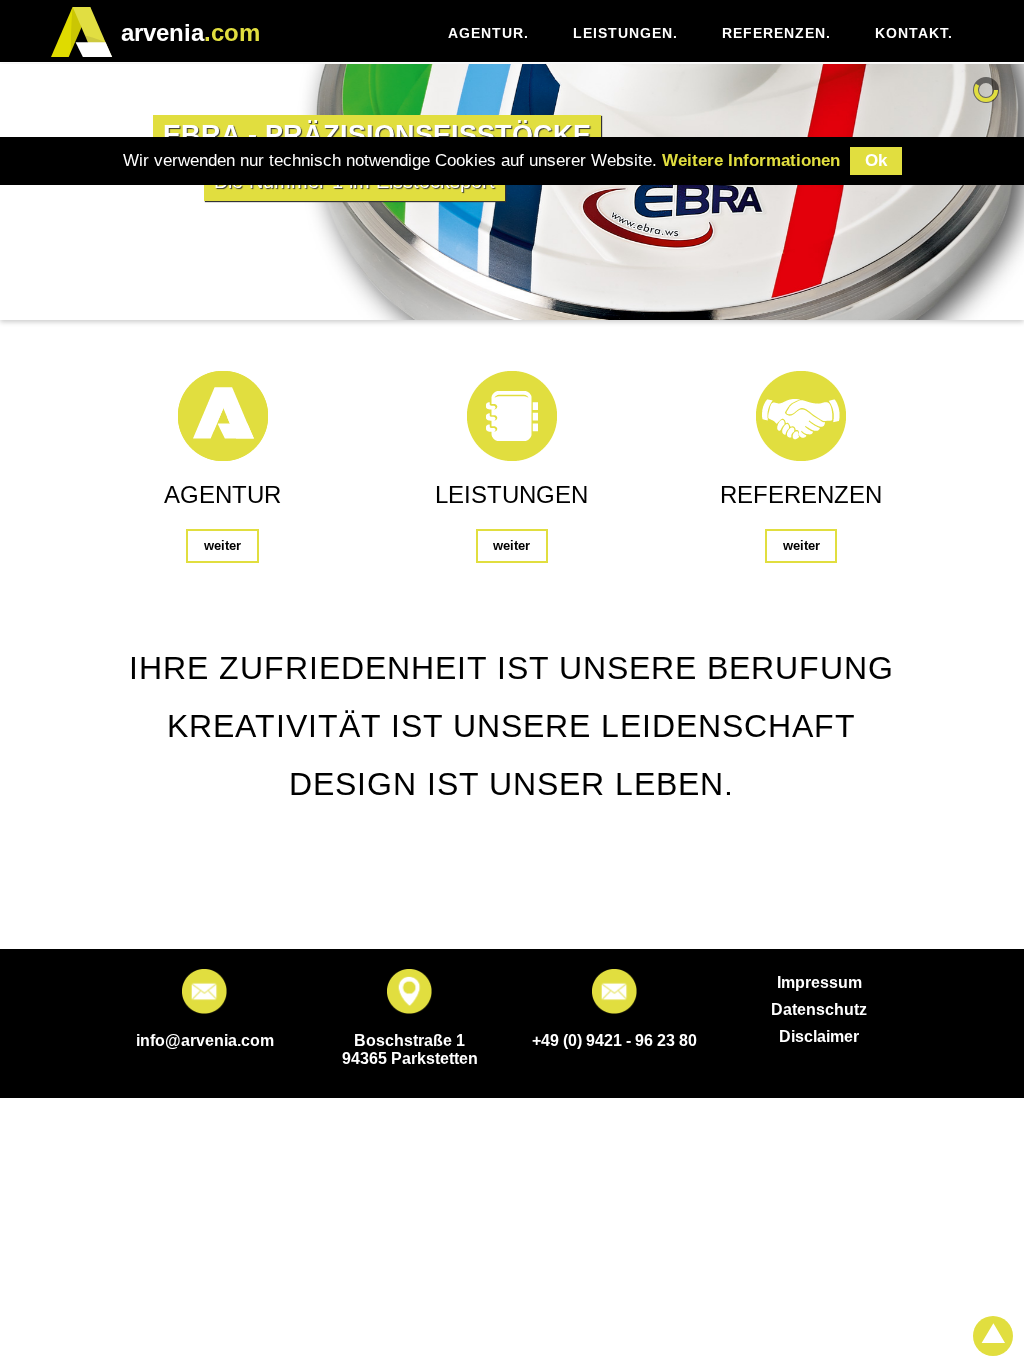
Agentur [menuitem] (488, 33)
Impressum (819, 982)
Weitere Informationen (751, 160)
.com (190, 32)
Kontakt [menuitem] (914, 33)
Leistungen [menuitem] (625, 33)
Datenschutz (819, 1009)
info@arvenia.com (205, 1040)
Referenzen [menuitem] (776, 33)
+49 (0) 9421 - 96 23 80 (614, 1040)
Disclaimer (819, 1036)
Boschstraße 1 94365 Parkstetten (410, 1049)
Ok (876, 160)
